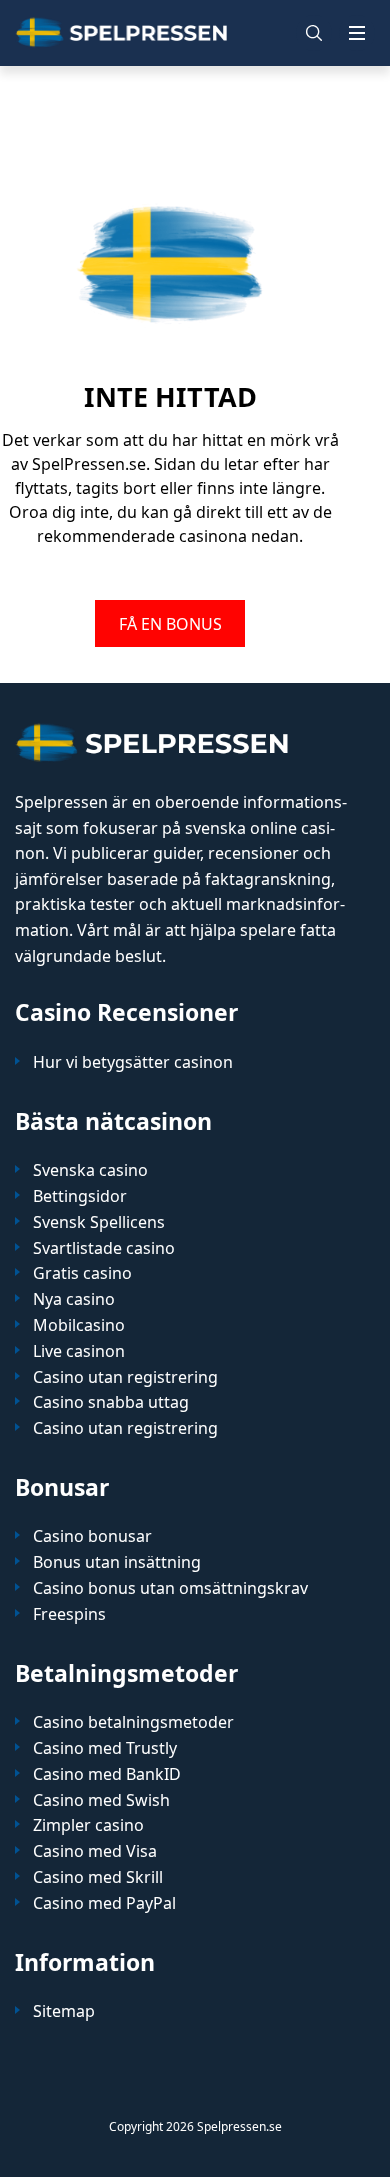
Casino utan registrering (125, 1377)
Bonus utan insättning (117, 1562)
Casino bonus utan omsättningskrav (170, 1588)
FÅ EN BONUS (170, 623)
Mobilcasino (79, 1325)
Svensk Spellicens (99, 1222)
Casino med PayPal (104, 1903)
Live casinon (79, 1351)
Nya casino (74, 1299)
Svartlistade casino (104, 1248)
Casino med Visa (95, 1851)
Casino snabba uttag (111, 1402)
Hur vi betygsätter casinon (133, 1062)
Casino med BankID (107, 1774)
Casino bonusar (92, 1536)
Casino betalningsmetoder (133, 1722)
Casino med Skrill (98, 1877)
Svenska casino (90, 1170)
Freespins (69, 1614)
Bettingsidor (80, 1196)
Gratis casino (82, 1273)
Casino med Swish (101, 1800)
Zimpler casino (88, 1825)
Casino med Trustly (105, 1748)
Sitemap (64, 2011)
